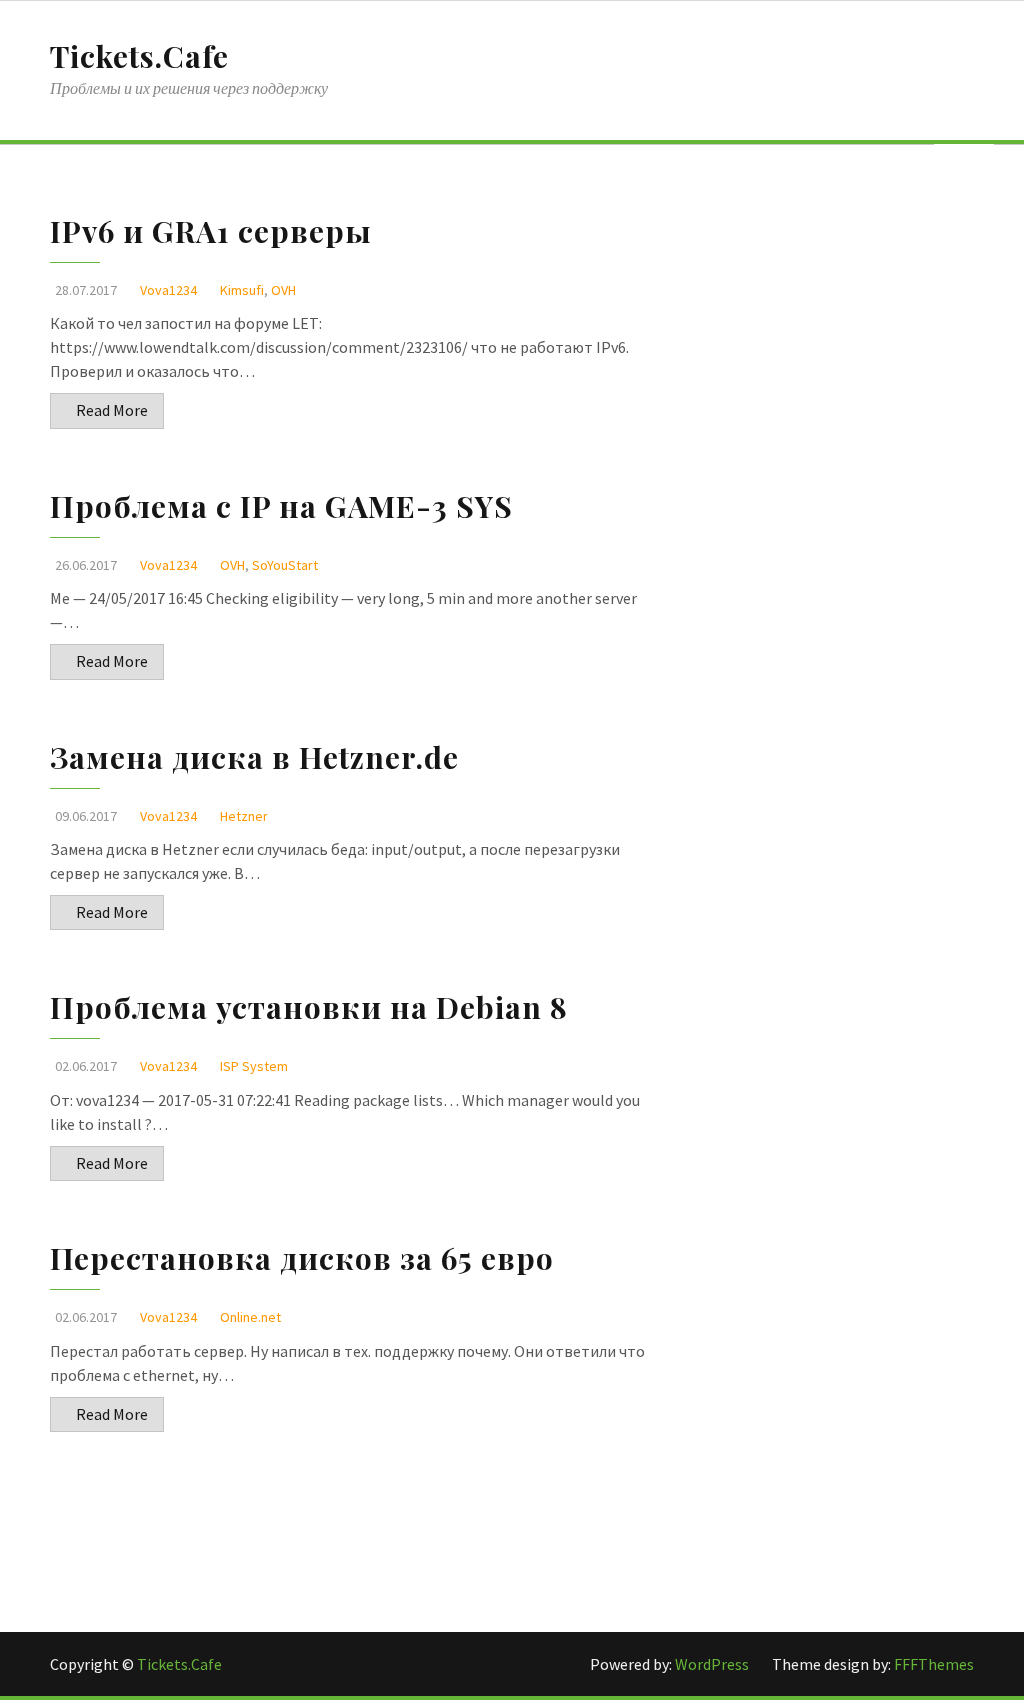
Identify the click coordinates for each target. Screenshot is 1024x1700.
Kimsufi (242, 290)
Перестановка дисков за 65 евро (302, 1258)
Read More (112, 410)
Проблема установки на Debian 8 (309, 1007)
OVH (283, 290)
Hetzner (244, 816)
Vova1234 (168, 290)
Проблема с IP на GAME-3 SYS (281, 506)
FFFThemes (934, 1664)
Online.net (250, 1317)
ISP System (254, 1066)
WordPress (713, 1664)
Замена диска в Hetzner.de (254, 757)
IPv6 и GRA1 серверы (211, 231)
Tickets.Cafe (139, 56)
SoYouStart (285, 565)
